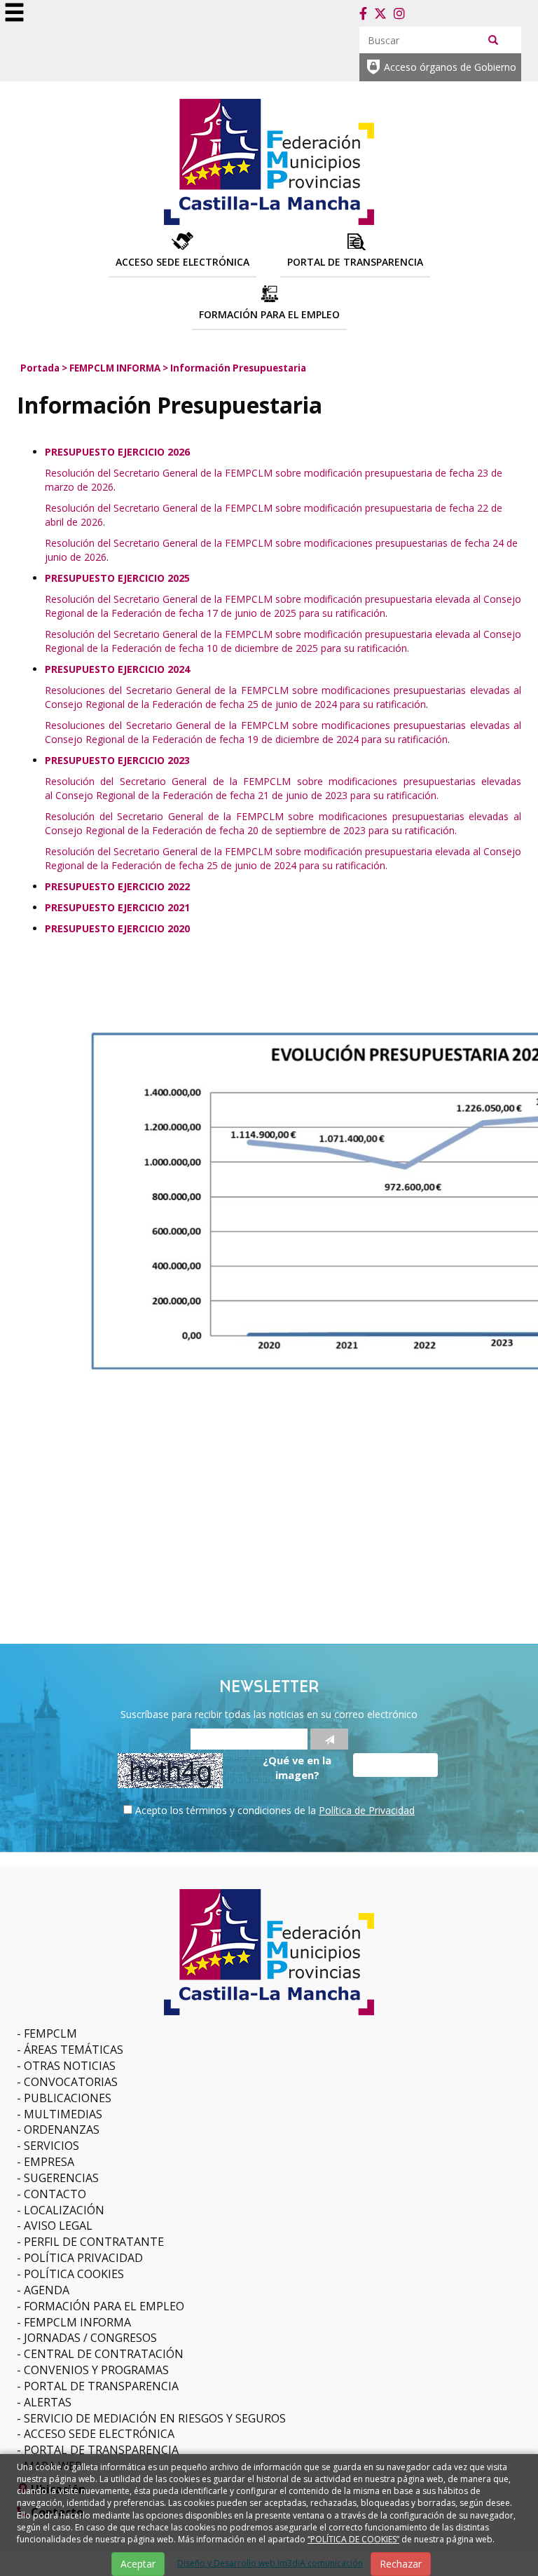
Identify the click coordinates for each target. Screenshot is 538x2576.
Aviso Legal (58, 2226)
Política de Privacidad (367, 1810)
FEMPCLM (50, 2033)
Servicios (51, 2146)
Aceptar (138, 2564)
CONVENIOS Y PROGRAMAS (96, 2370)
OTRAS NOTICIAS (70, 2066)
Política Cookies (74, 2274)
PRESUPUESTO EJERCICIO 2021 (117, 907)
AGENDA (47, 2290)
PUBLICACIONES (68, 2098)
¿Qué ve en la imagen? (297, 1767)
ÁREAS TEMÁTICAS (74, 2050)
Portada (40, 368)
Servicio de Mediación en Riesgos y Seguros (155, 2418)
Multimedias (63, 2114)
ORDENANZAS (62, 2129)
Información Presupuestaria (238, 368)
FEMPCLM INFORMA (115, 368)
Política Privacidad (83, 2258)
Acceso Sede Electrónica (99, 2434)
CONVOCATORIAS (71, 2082)
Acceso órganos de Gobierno (450, 67)
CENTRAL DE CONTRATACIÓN (104, 2354)
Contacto (55, 2194)
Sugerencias (61, 2178)
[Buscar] (493, 39)
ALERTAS (48, 2402)
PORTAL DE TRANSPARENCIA (101, 2386)
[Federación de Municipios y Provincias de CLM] (269, 160)
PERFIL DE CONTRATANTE (94, 2242)
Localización (64, 2210)
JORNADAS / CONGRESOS (90, 2338)
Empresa (49, 2162)
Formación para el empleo (104, 2306)
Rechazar (401, 2564)
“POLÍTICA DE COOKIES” (353, 2539)
